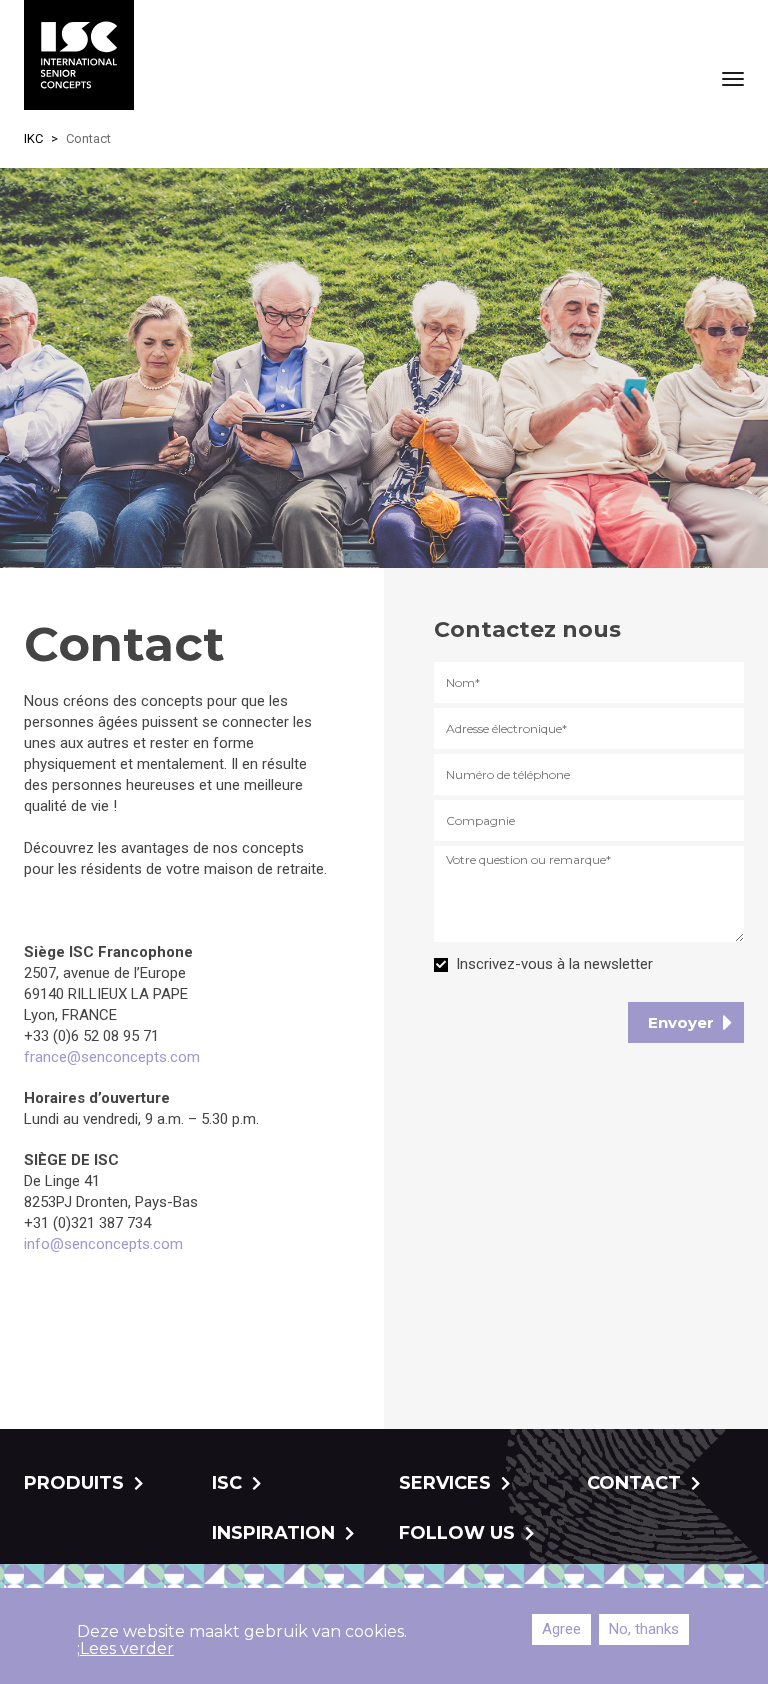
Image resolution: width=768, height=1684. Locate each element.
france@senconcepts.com (112, 1057)
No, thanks (644, 1629)
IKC (33, 138)
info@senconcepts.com (103, 1244)
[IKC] (79, 55)
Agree (561, 1629)
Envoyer (681, 1022)
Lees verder (127, 1648)
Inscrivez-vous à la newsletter (554, 964)
